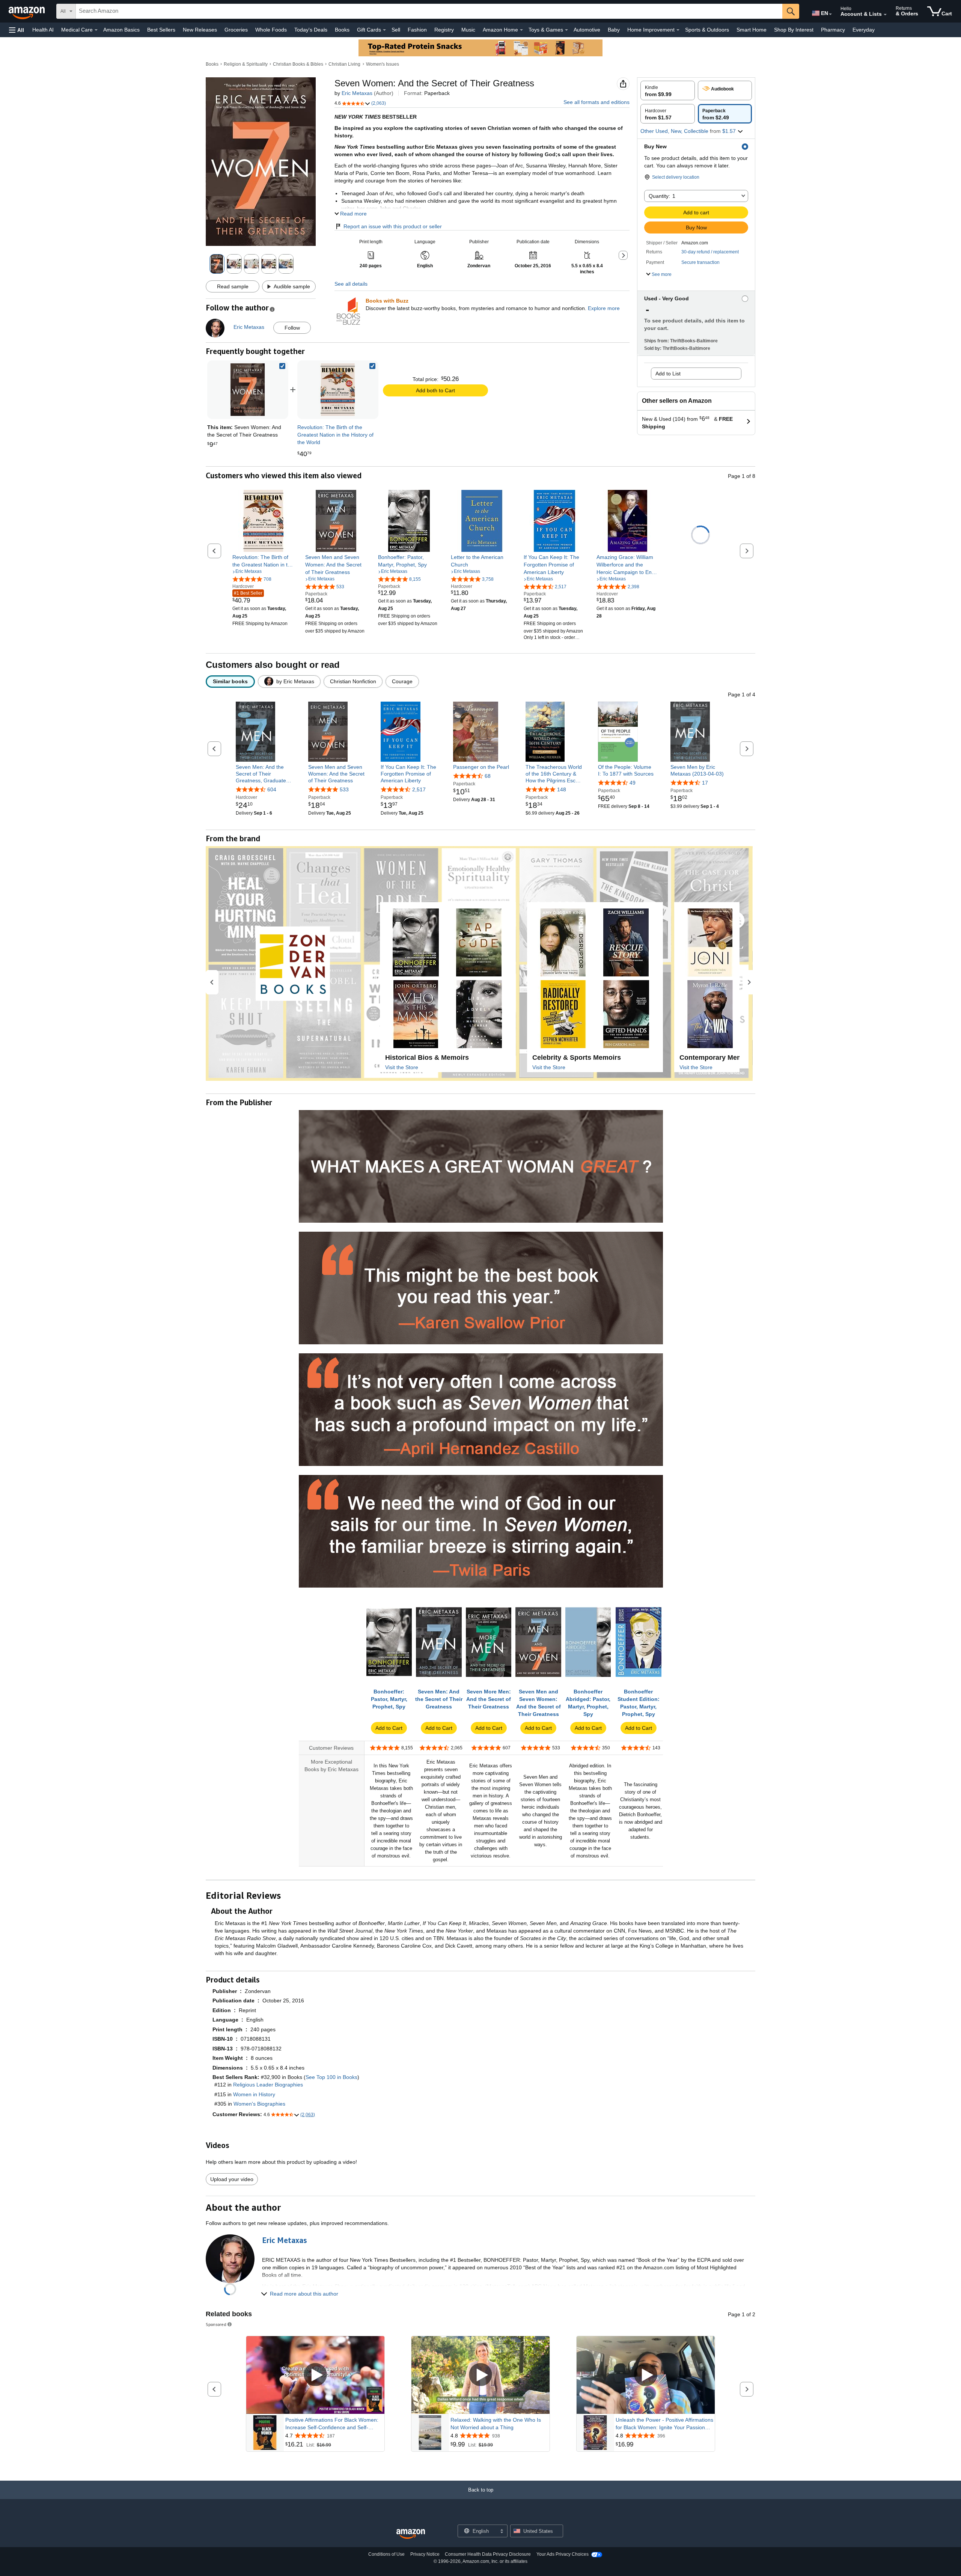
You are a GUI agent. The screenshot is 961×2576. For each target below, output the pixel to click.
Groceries (236, 30)
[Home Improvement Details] (678, 30)
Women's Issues (383, 64)
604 (272, 789)
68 (488, 776)
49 (633, 783)
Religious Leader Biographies (268, 2085)
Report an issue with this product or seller (393, 226)
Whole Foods (271, 30)
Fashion (417, 30)
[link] (338, 390)
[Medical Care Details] (96, 30)
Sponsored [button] (216, 2324)
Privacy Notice (425, 2554)
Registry (444, 30)
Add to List (668, 374)
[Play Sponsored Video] (315, 2375)
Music (468, 30)
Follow (292, 328)
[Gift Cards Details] (384, 30)
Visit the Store (402, 1067)
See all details (351, 284)
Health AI (43, 30)
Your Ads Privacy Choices (563, 2554)
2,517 (419, 789)
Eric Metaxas (357, 93)
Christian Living (344, 64)
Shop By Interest (794, 30)
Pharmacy (833, 30)
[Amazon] (27, 11)
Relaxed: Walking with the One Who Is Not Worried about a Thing (496, 2424)
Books (342, 30)
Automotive (587, 30)
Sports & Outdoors (707, 30)
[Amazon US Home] (411, 2534)
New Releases (200, 30)
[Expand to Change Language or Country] (830, 14)
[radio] (668, 90)
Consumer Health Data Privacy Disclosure (488, 2554)
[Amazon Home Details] (521, 30)
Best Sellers (161, 30)
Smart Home (752, 30)
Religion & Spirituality (246, 64)
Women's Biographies (259, 2104)
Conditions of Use (386, 2554)
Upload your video (232, 2179)
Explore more (604, 308)
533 (344, 789)
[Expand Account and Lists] (885, 15)
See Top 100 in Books (331, 2077)
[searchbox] (429, 11)
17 (705, 783)
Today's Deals (311, 30)
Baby (614, 30)
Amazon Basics (121, 30)
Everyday (864, 30)
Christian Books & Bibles (298, 64)
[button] (17, 30)
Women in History (254, 2094)
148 (562, 789)
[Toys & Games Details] (566, 30)
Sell (396, 30)
